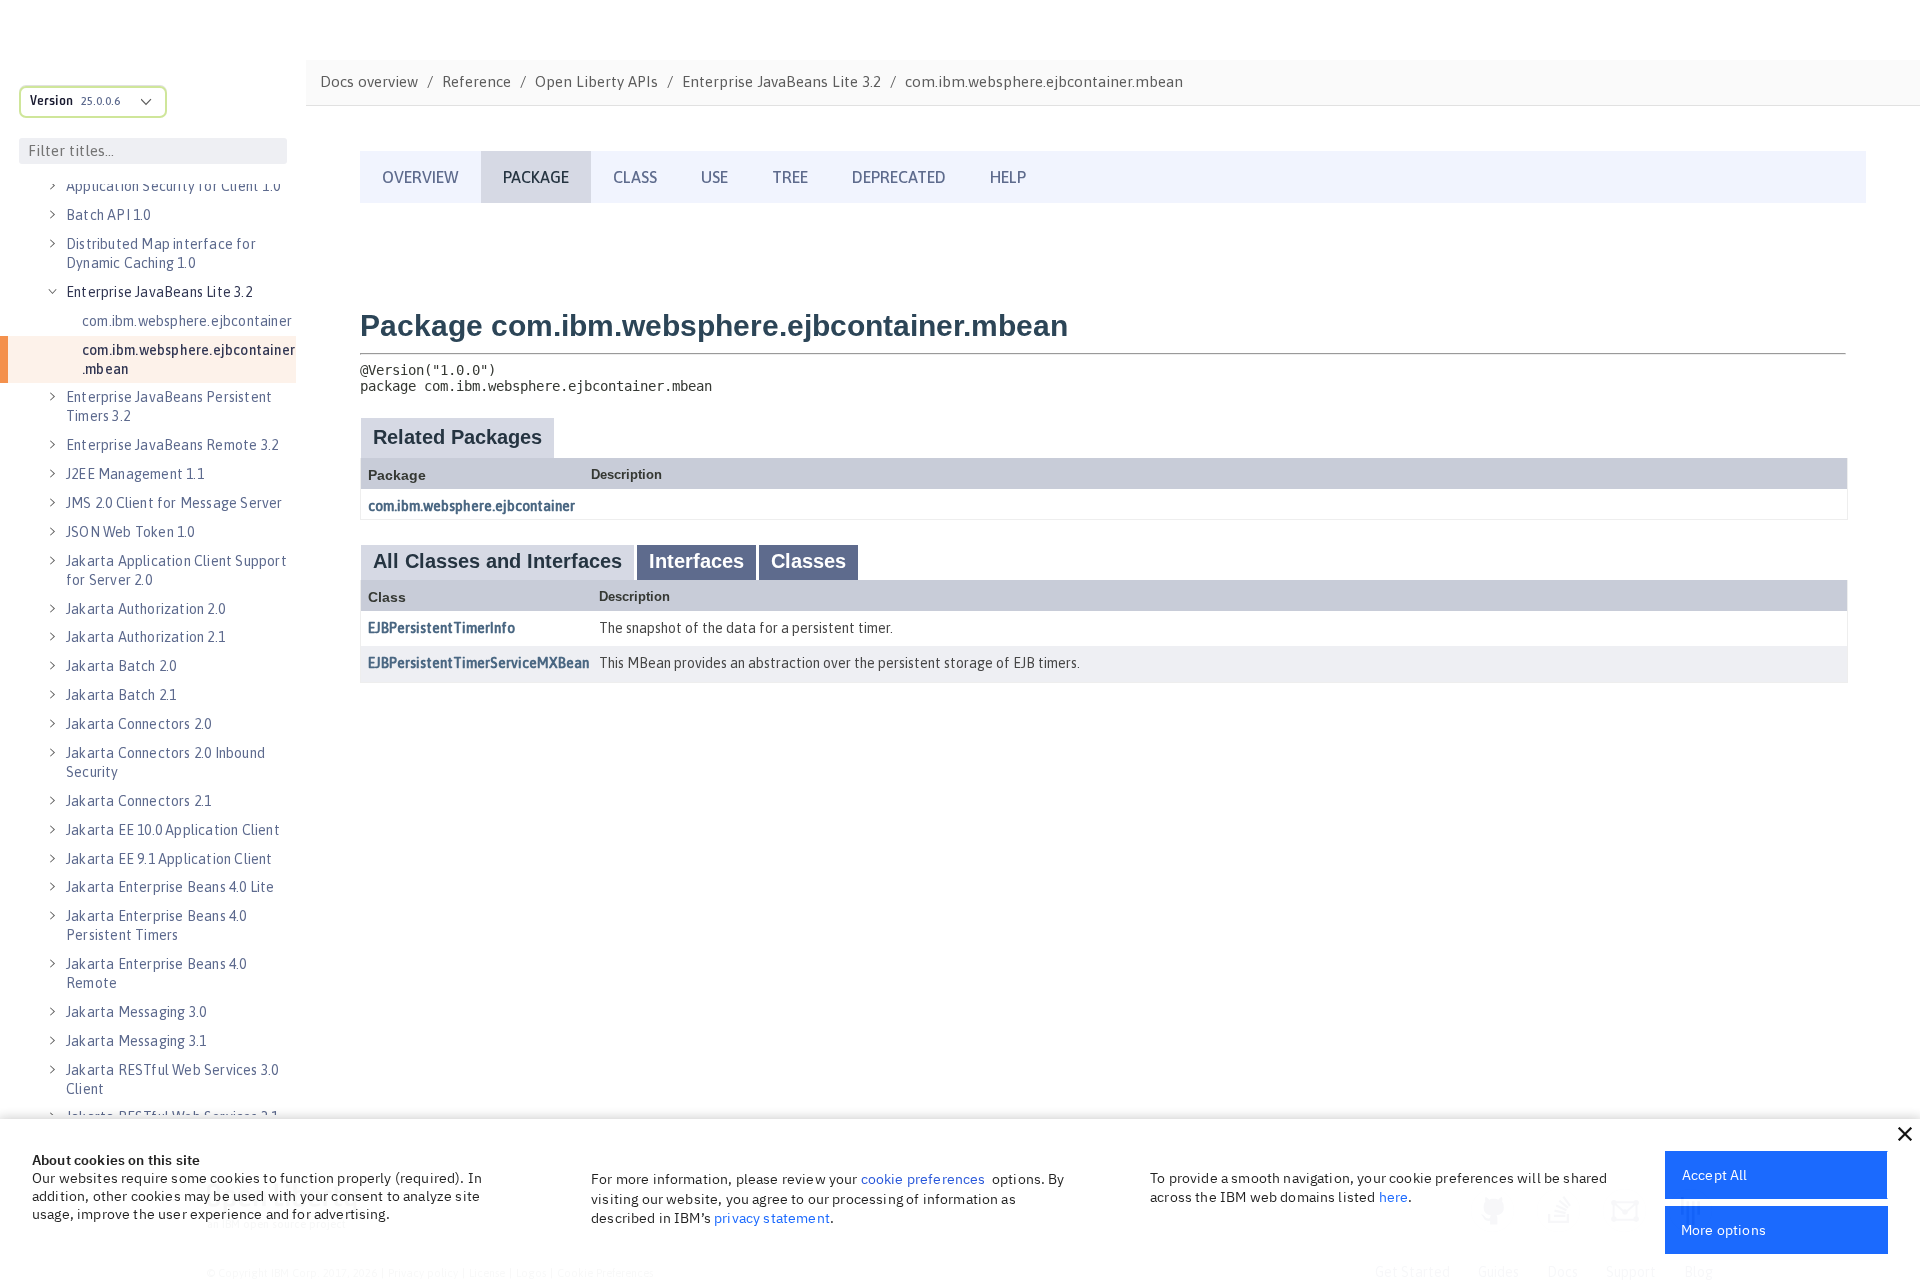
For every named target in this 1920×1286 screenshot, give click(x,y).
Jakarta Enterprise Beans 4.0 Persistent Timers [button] (156, 925)
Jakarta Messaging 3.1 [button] (136, 1041)
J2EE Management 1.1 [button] (135, 474)
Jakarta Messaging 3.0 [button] (136, 1012)
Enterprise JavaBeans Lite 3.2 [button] (159, 292)
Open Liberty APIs (596, 81)
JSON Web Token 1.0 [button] (130, 532)
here (1394, 1197)
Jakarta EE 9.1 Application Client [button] (169, 859)
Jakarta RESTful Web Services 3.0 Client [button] (172, 1079)
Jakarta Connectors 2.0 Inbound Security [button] (165, 762)
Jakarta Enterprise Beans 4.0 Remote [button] (156, 973)
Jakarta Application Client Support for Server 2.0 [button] (176, 570)
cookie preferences (923, 1179)
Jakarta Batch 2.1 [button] (121, 695)
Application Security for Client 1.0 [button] (173, 186)
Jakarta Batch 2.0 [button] (121, 666)
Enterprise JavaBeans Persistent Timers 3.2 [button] (169, 406)
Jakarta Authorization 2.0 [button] (145, 609)
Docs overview (369, 81)
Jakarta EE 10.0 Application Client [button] (173, 830)
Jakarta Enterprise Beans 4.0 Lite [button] (170, 887)
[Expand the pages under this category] (52, 186)
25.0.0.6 (100, 101)
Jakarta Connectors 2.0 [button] (138, 724)
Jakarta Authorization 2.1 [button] (145, 637)
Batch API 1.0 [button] (108, 215)
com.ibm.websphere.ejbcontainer (187, 321)
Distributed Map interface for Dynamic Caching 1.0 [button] (161, 253)
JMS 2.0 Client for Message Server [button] (174, 503)
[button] (1905, 1134)
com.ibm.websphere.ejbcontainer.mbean (188, 359)
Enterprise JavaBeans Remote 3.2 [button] (172, 445)
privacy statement (772, 1218)
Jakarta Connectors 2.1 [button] (138, 801)
